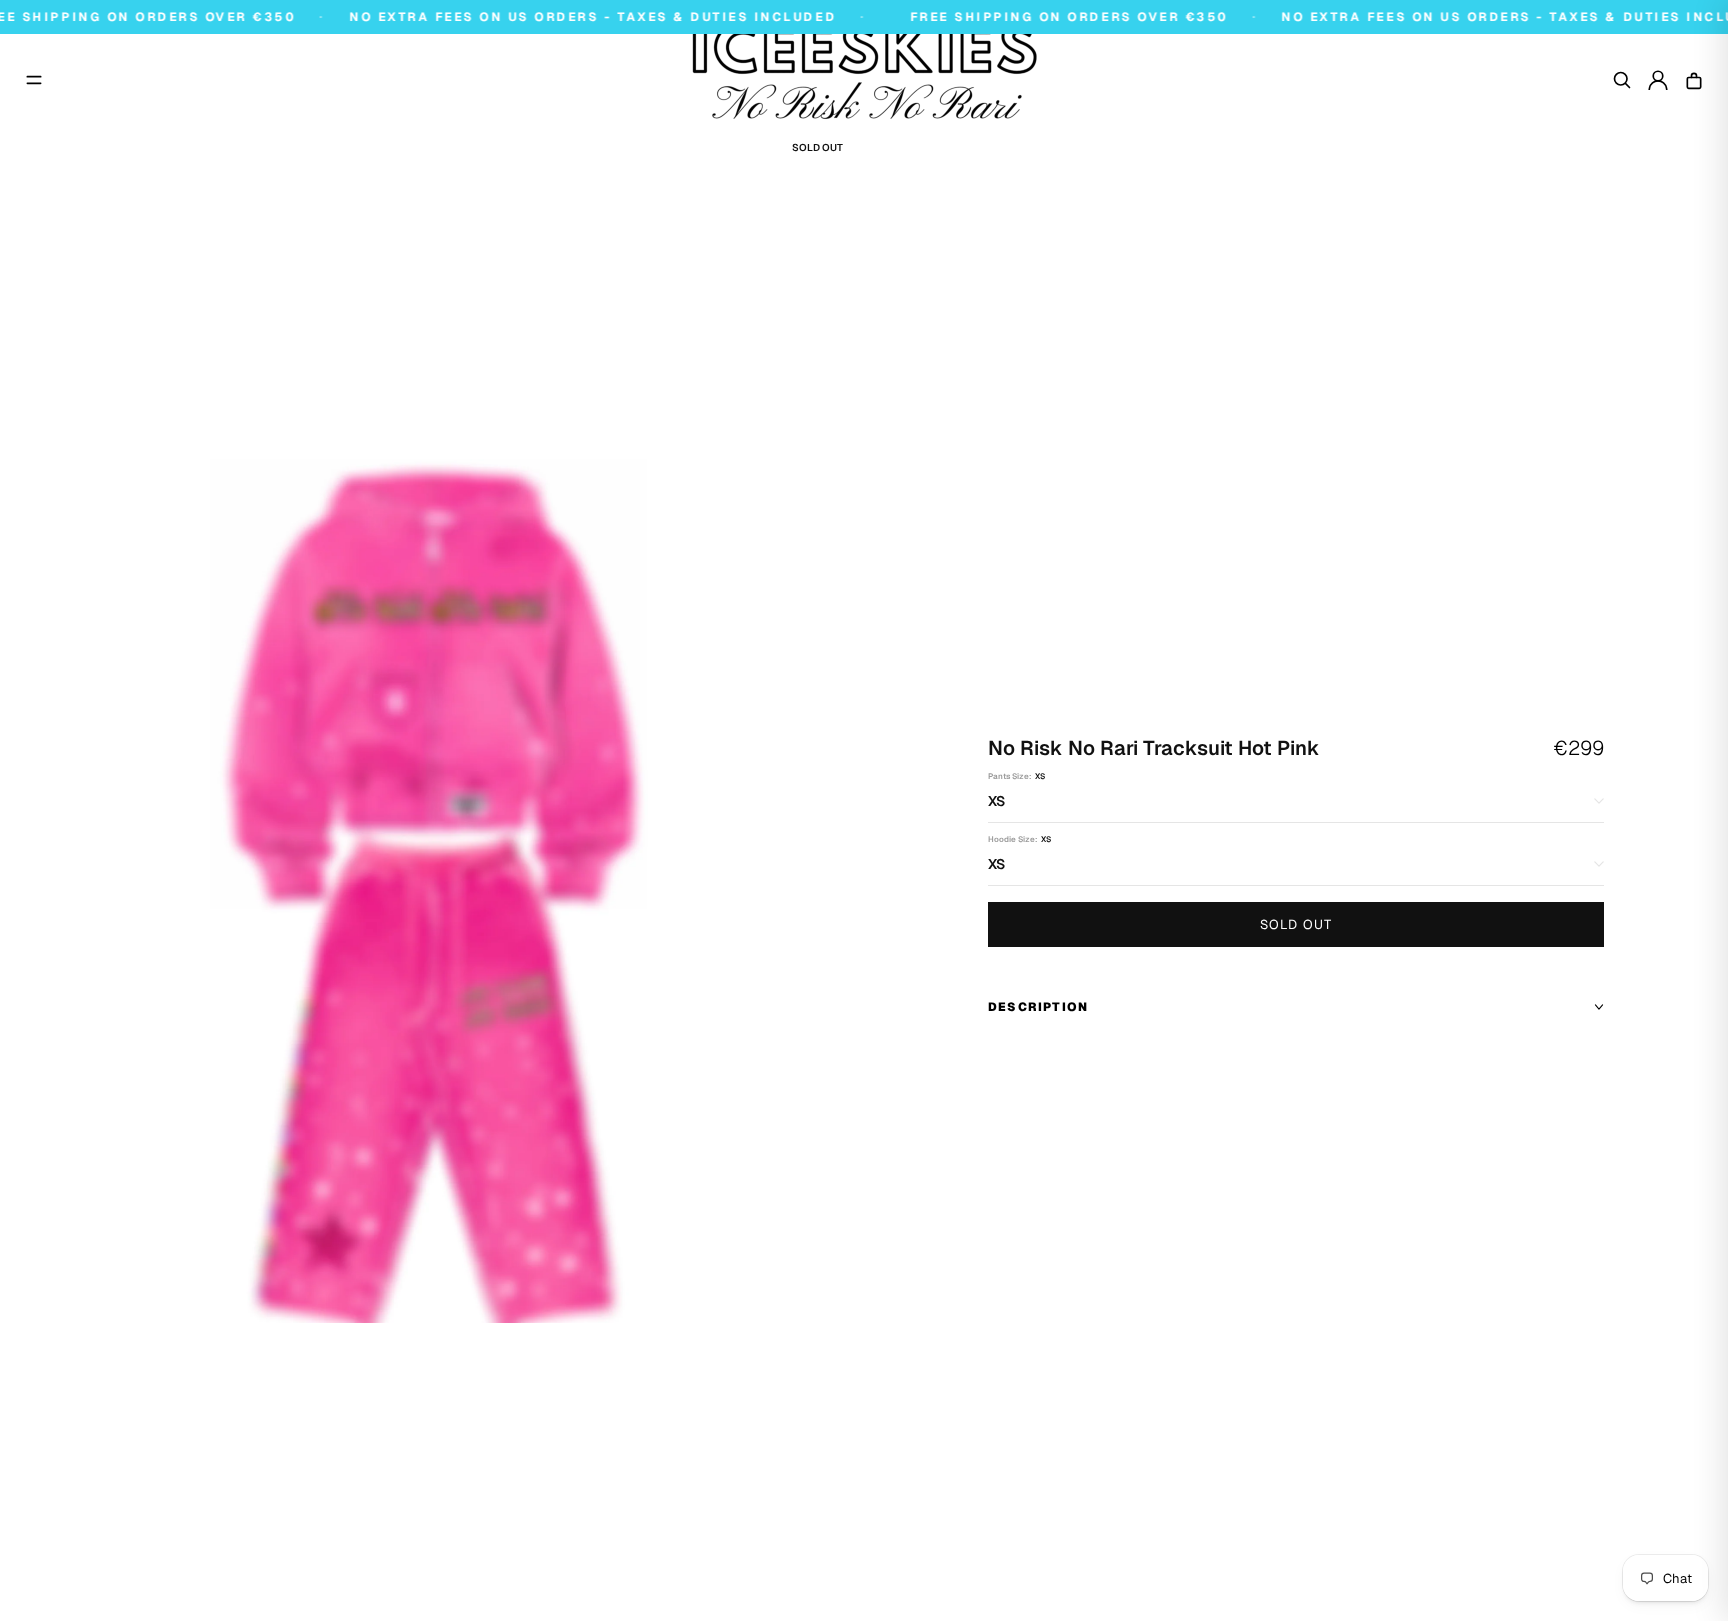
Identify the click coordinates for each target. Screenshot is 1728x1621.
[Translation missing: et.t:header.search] (1622, 80)
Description (1038, 1007)
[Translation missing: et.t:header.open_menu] (34, 80)
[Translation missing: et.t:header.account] (1658, 80)
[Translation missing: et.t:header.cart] (1694, 80)
